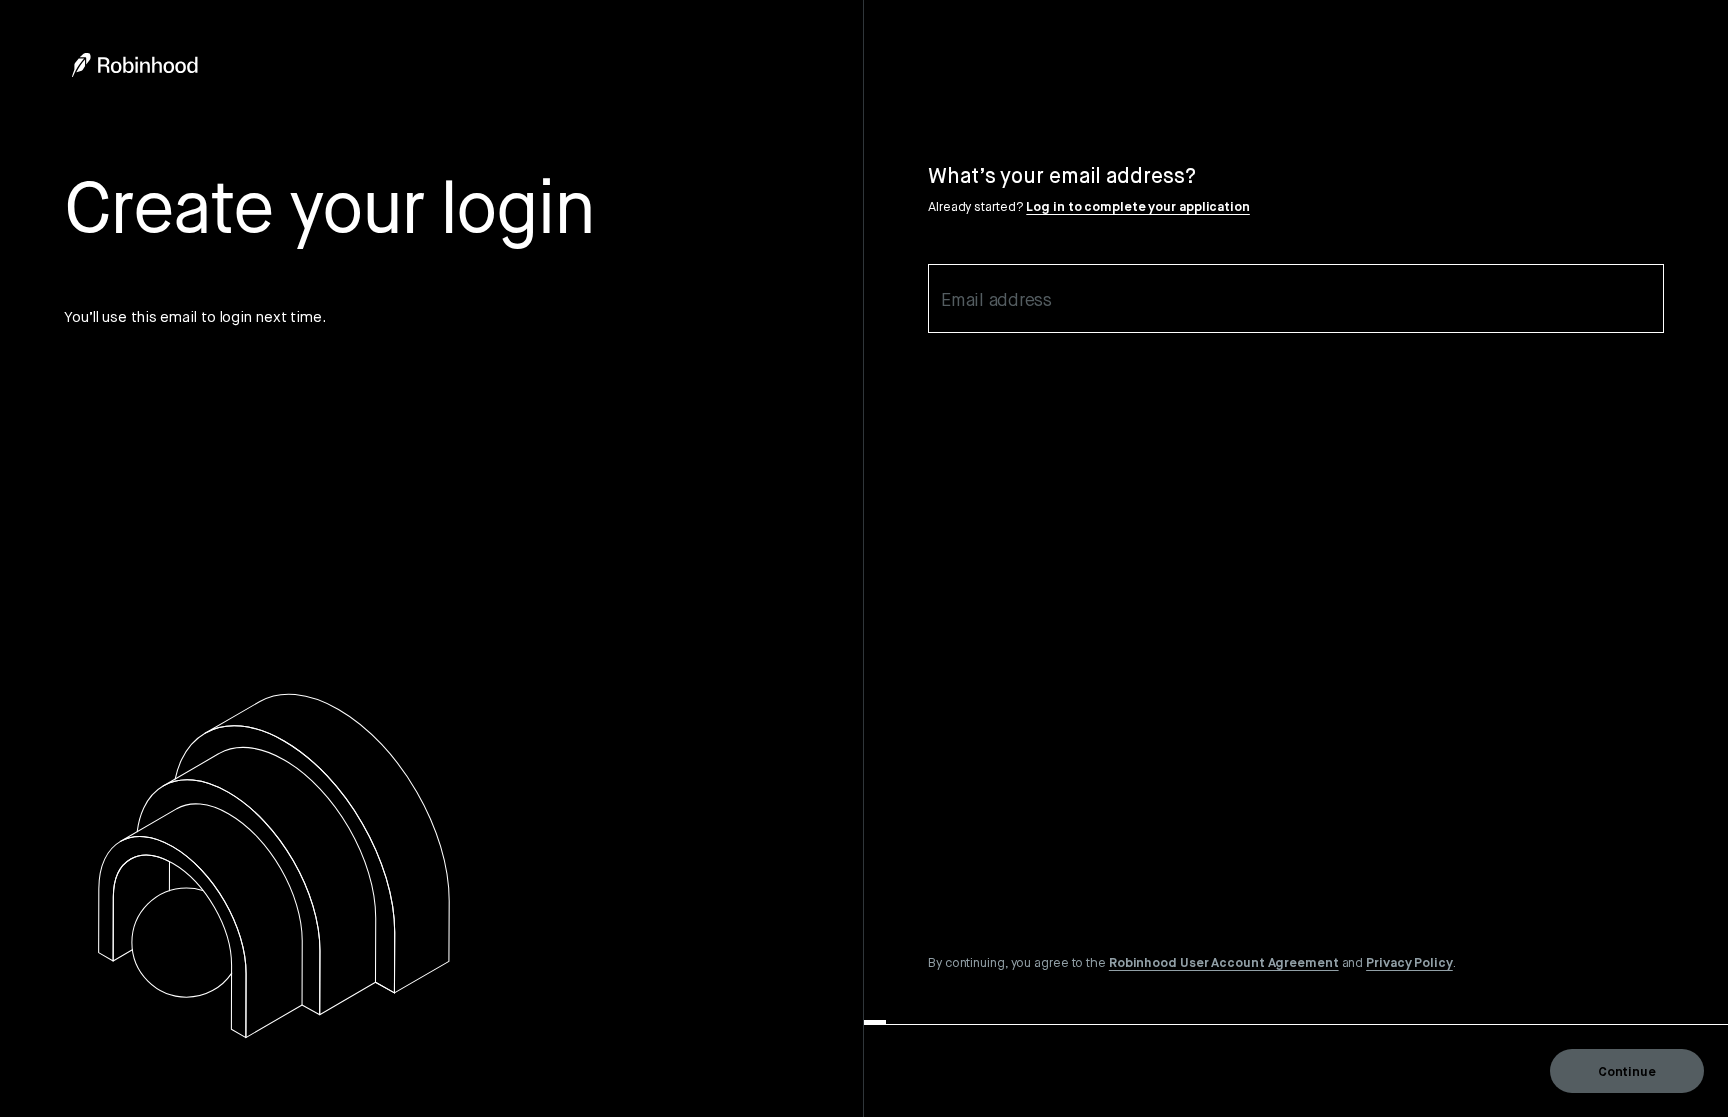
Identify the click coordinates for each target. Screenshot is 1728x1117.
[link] (1224, 962)
